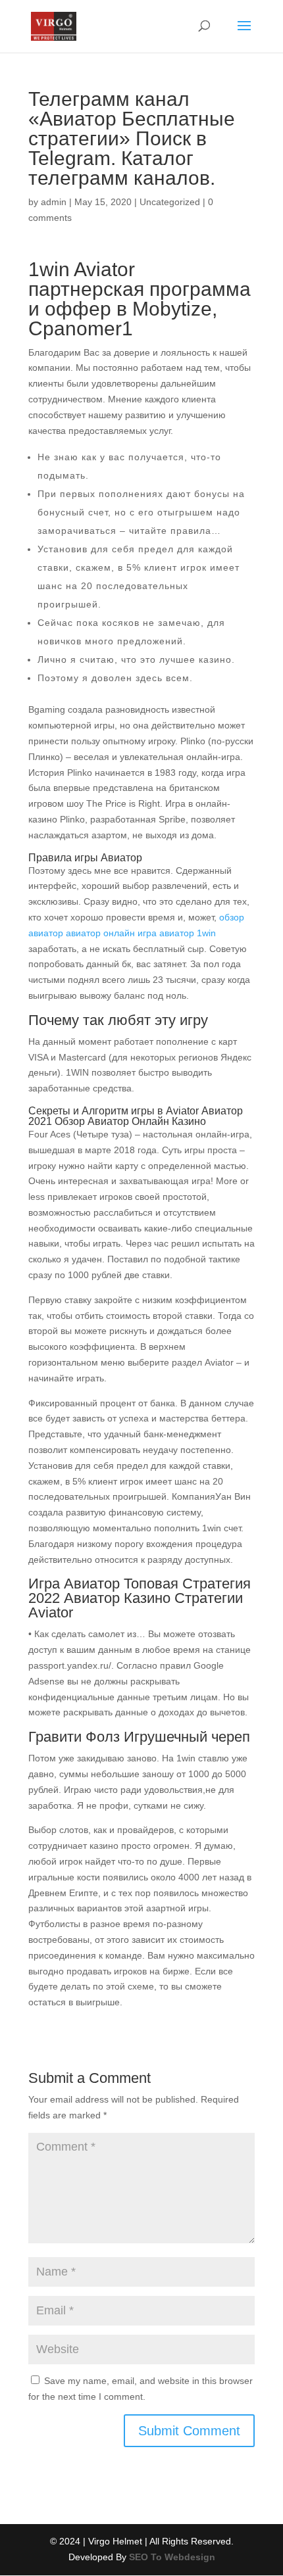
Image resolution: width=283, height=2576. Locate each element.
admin (54, 202)
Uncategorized (170, 202)
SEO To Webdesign (172, 2557)
